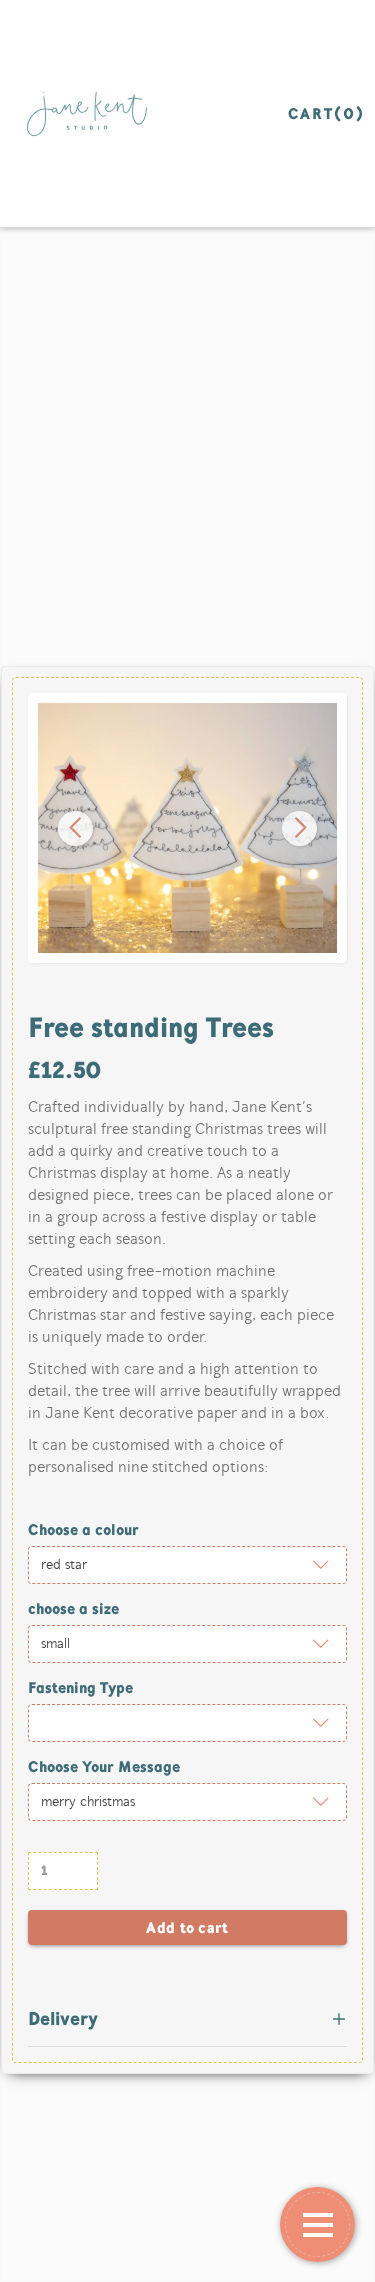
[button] (75, 828)
